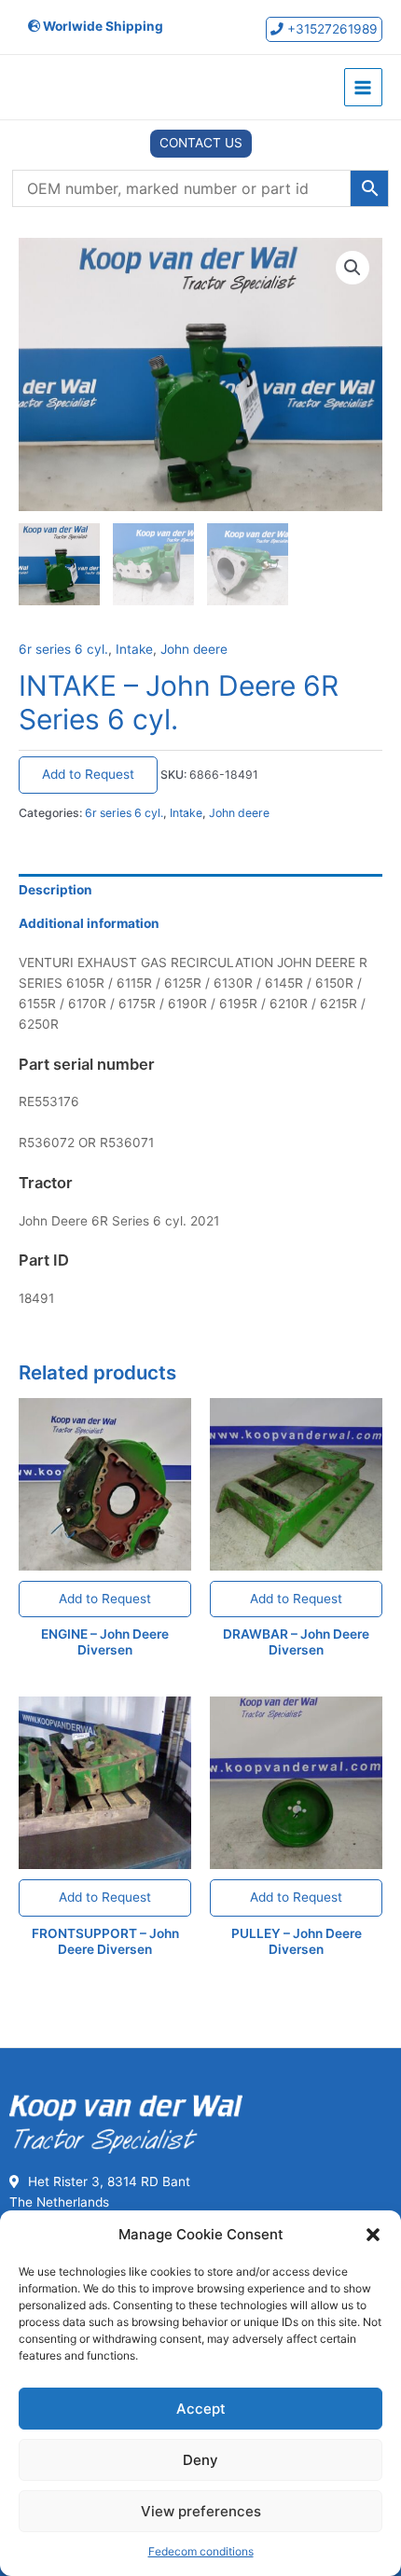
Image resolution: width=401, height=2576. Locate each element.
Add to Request (88, 774)
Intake (134, 649)
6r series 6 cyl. (63, 649)
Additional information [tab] (89, 923)
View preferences (201, 2511)
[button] (373, 2235)
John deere (194, 649)
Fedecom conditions (201, 2551)
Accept (201, 2409)
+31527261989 (331, 29)
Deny (200, 2460)
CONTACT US (201, 143)
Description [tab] (55, 890)
